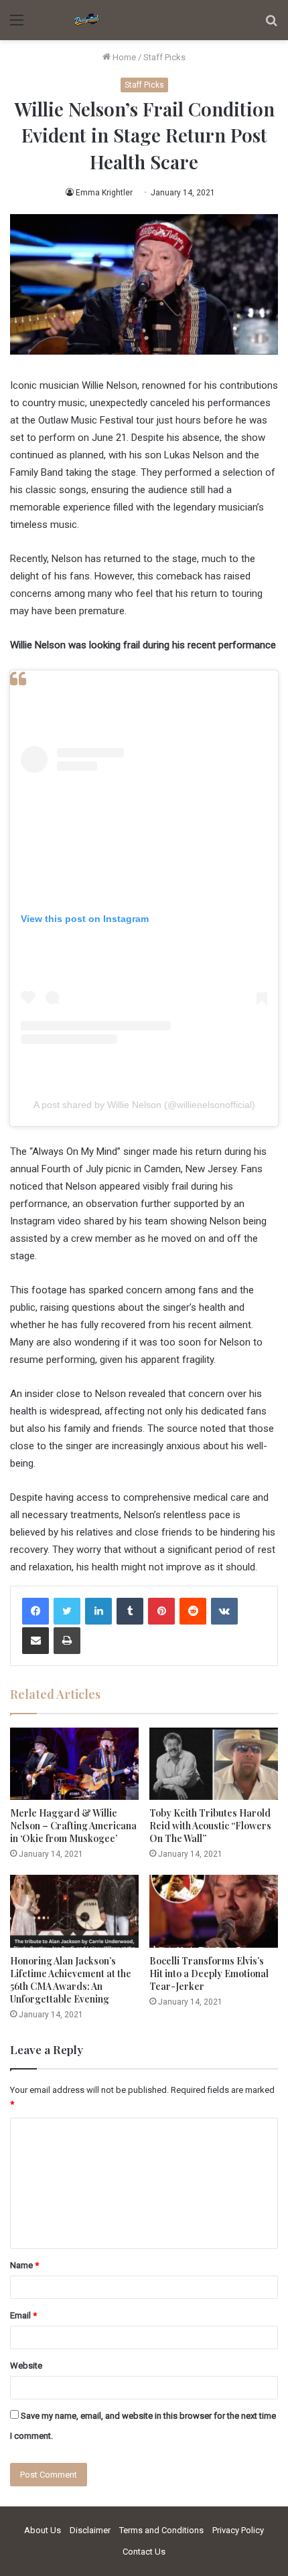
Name (24, 2265)
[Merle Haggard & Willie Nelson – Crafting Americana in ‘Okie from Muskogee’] (74, 1764)
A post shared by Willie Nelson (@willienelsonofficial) (144, 1105)
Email (23, 2315)
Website (26, 2366)
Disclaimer (90, 2530)
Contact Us (144, 2552)
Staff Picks (164, 57)
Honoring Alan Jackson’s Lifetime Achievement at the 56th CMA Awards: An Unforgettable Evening (71, 1980)
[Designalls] (87, 20)
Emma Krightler (104, 193)
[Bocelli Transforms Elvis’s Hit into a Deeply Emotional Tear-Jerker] (214, 1911)
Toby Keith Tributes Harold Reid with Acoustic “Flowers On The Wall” (210, 1826)
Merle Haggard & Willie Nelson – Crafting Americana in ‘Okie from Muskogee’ (73, 1826)
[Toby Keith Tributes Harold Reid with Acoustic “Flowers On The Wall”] (214, 1764)
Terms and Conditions (161, 2530)
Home (123, 57)
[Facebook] (35, 1611)
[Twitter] (67, 1611)
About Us (43, 2530)
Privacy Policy (238, 2530)
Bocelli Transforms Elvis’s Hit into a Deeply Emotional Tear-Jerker (209, 1973)
